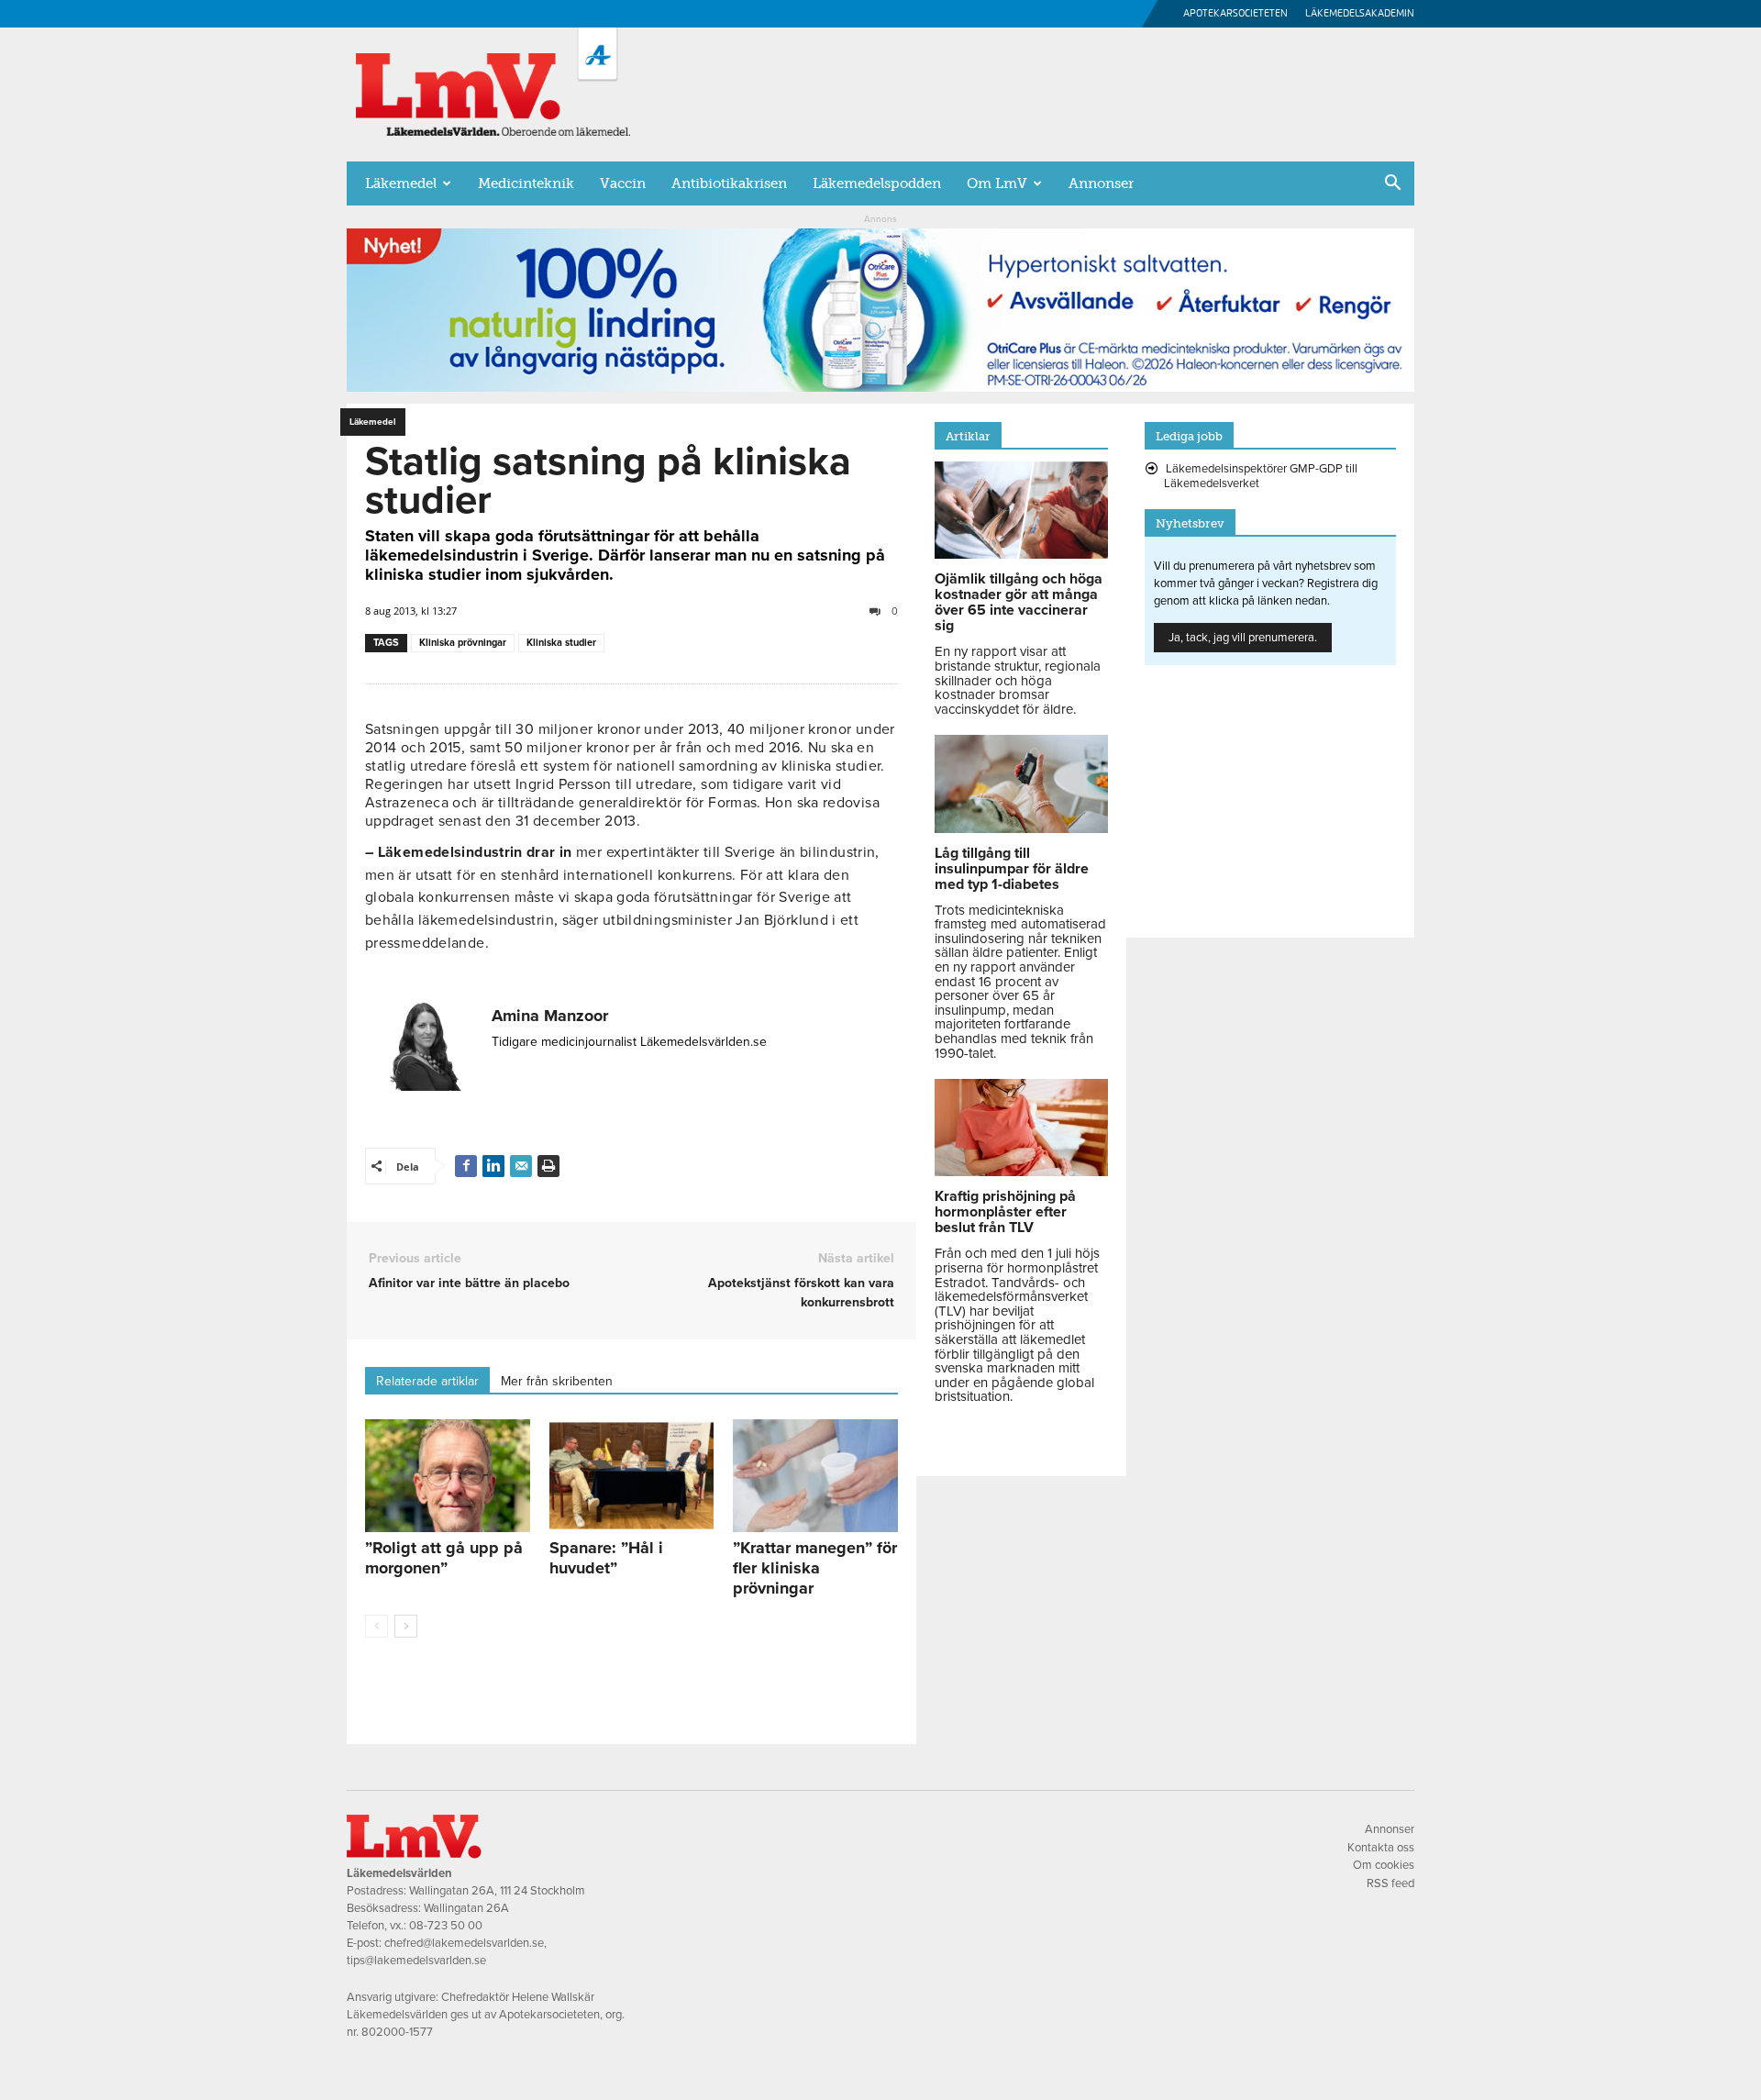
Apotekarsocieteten (1235, 13)
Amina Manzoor (550, 1016)
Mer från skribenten (557, 1381)
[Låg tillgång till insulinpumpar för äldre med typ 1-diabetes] (1021, 828)
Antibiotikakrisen (729, 183)
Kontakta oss (1381, 1848)
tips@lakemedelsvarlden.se (416, 1961)
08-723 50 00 (446, 1926)
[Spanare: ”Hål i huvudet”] (632, 1476)
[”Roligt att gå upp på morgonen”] (448, 1476)
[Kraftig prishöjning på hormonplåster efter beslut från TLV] (1021, 1172)
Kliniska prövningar (463, 643)
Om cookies (1384, 1865)
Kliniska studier (561, 643)
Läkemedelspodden (877, 183)
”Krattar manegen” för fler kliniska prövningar (815, 1568)
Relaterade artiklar (427, 1381)
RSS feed (1390, 1883)
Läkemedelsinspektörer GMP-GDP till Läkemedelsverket (1261, 476)
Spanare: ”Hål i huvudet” (606, 1558)
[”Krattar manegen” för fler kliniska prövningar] (815, 1476)
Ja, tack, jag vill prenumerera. (1243, 638)
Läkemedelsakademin (1360, 13)
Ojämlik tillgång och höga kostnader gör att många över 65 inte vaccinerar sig (1019, 602)
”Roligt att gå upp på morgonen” (444, 1558)
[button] (1392, 184)
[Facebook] (466, 1166)
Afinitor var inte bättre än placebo (469, 1283)
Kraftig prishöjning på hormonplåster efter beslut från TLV (1005, 1212)
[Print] (548, 1166)
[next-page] (406, 1626)
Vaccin (623, 183)
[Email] (521, 1166)
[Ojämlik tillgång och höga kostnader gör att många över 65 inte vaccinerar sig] (1021, 554)
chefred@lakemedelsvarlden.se (464, 1943)
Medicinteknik (526, 183)
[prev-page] (377, 1626)
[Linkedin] (493, 1166)
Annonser (1101, 183)
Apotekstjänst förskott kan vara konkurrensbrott (801, 1293)
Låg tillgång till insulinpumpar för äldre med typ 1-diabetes (1012, 869)
